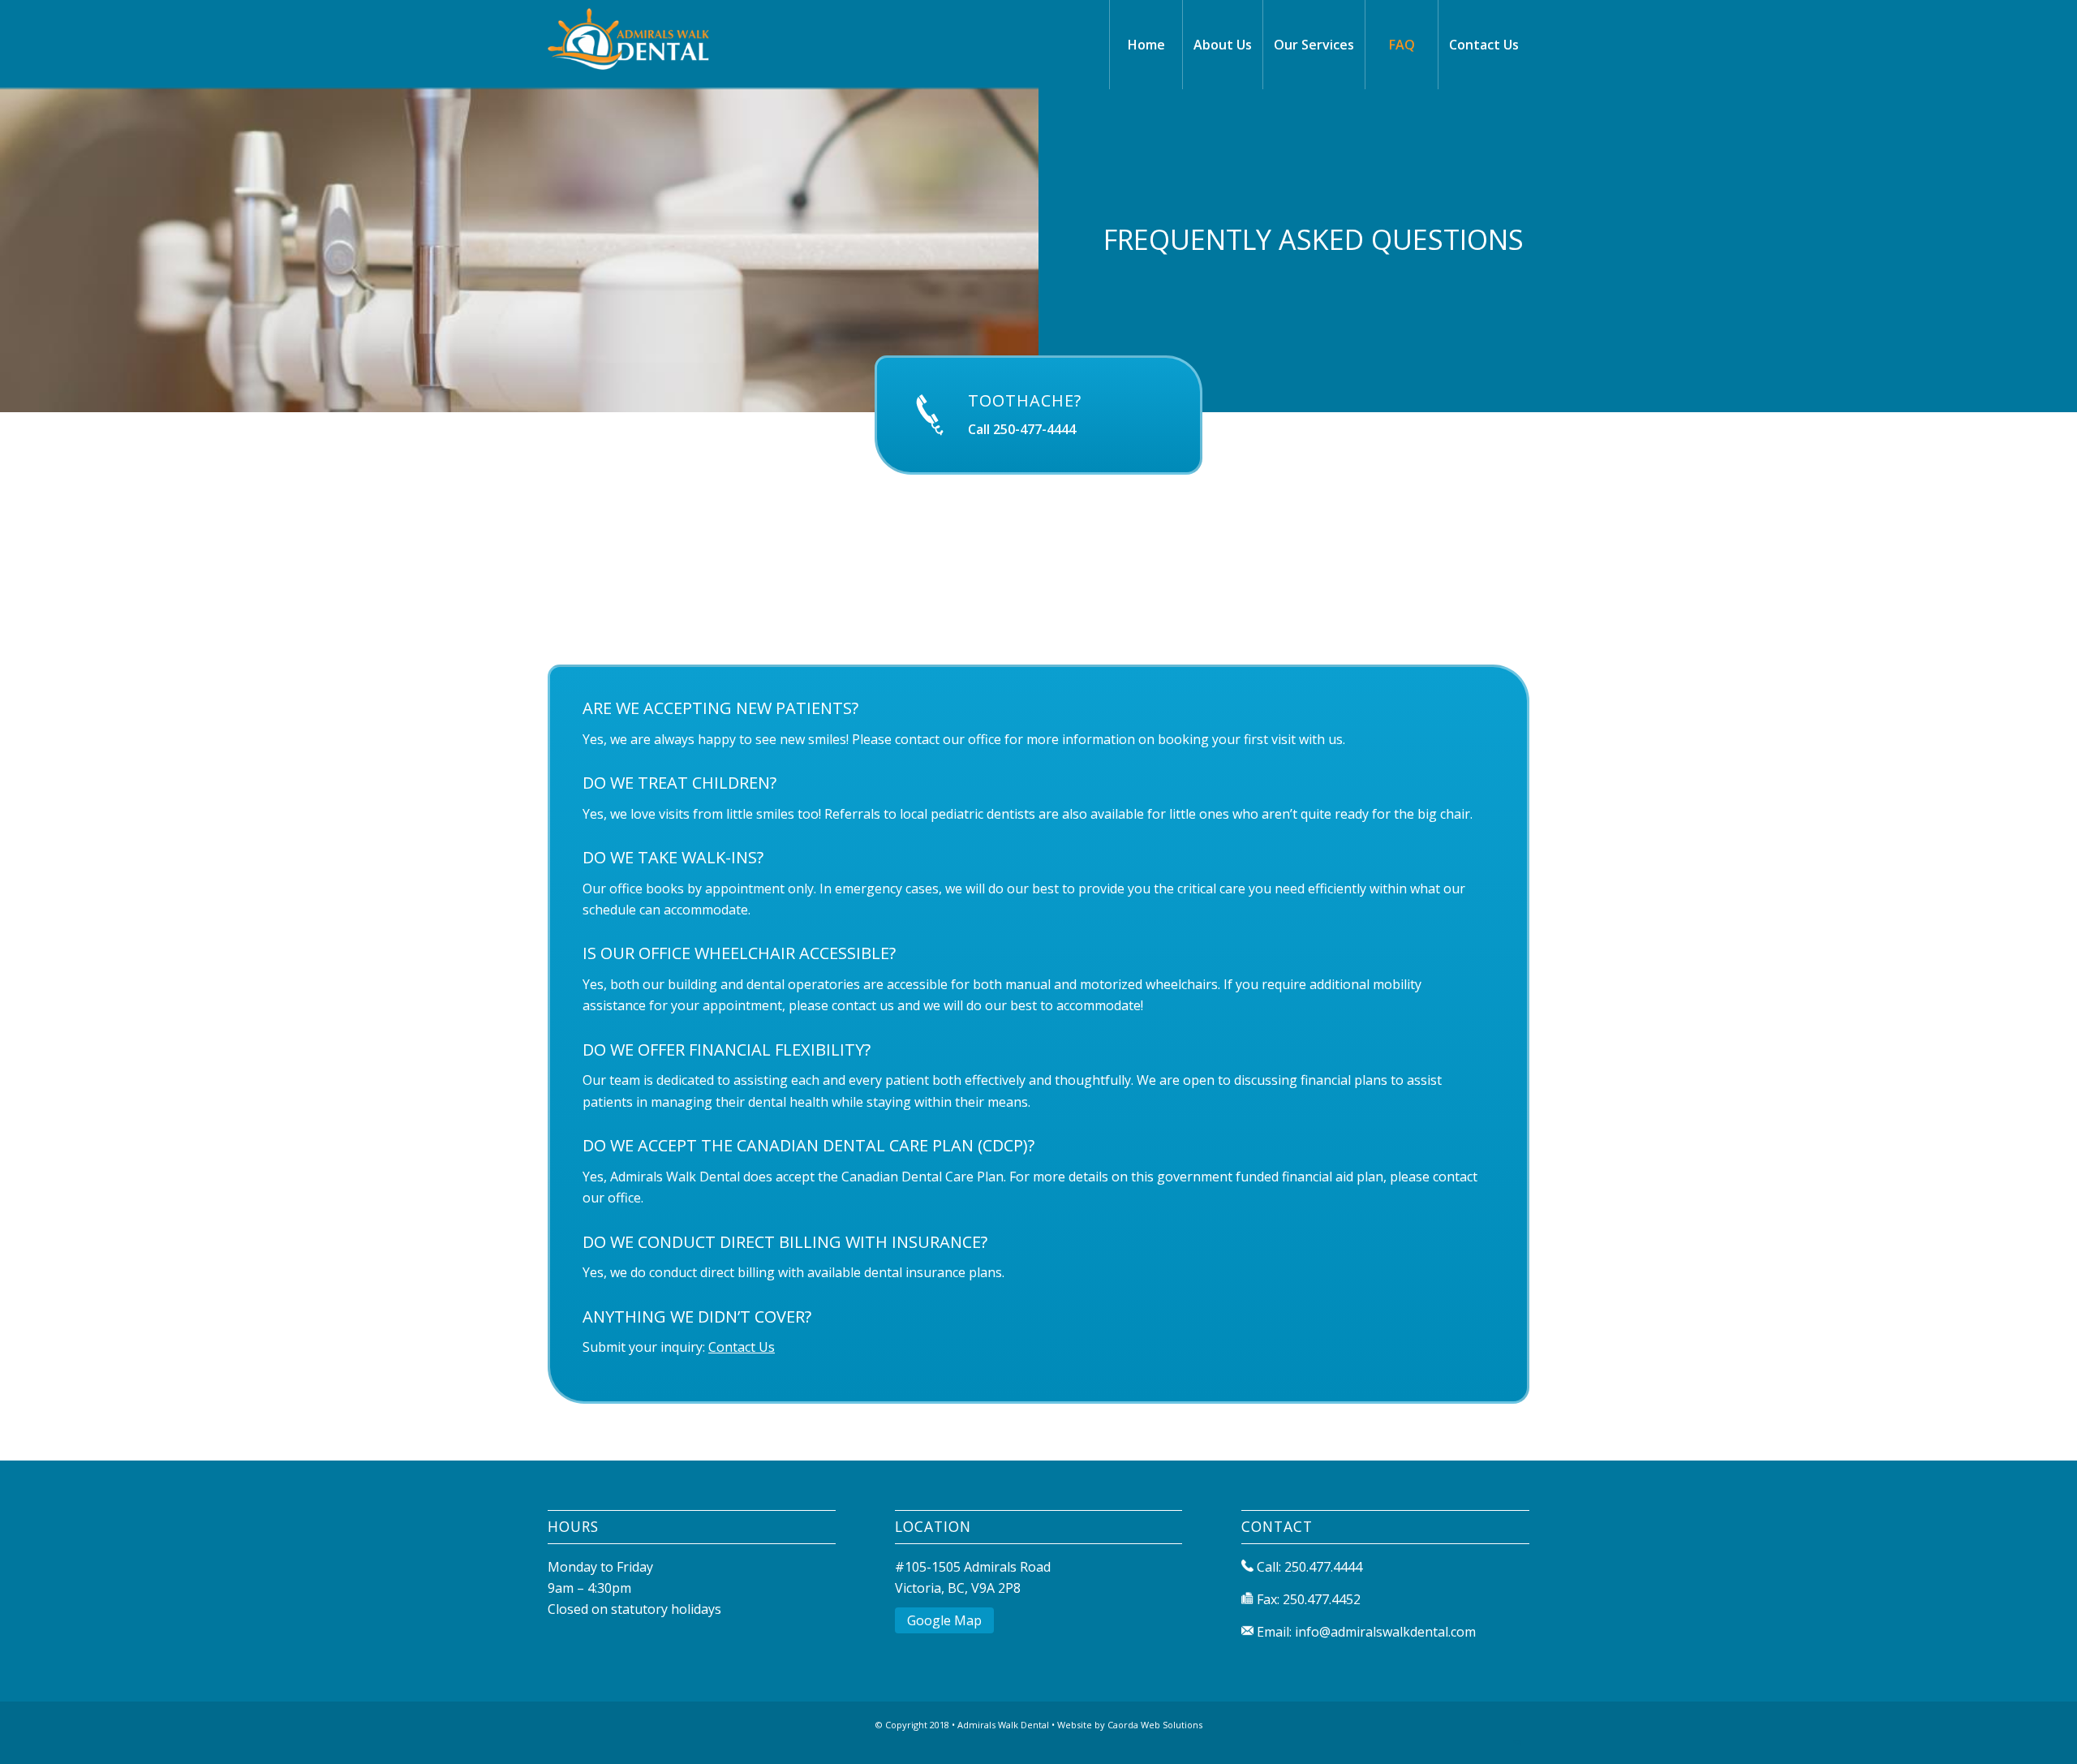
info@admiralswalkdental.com (1385, 1632)
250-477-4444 (1034, 429)
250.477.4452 (1322, 1599)
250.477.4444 (1323, 1567)
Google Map (944, 1620)
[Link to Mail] (1517, 1744)
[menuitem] (1146, 45)
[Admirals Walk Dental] (663, 45)
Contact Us (742, 1347)
